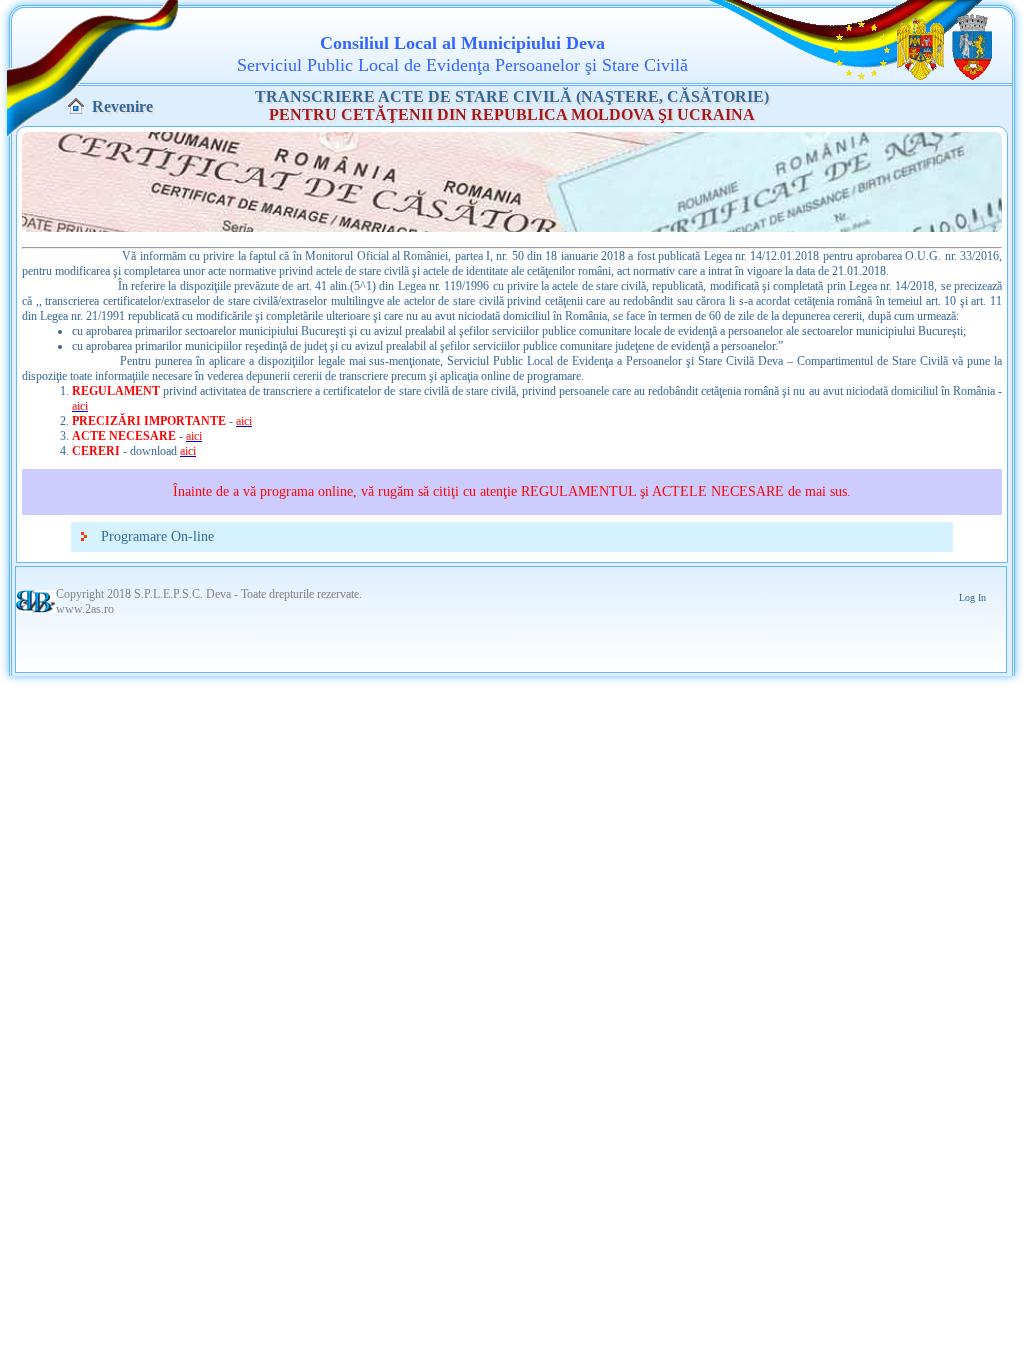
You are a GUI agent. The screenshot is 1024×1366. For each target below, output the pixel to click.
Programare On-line (157, 536)
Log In (972, 597)
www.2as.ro (85, 609)
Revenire (122, 106)
